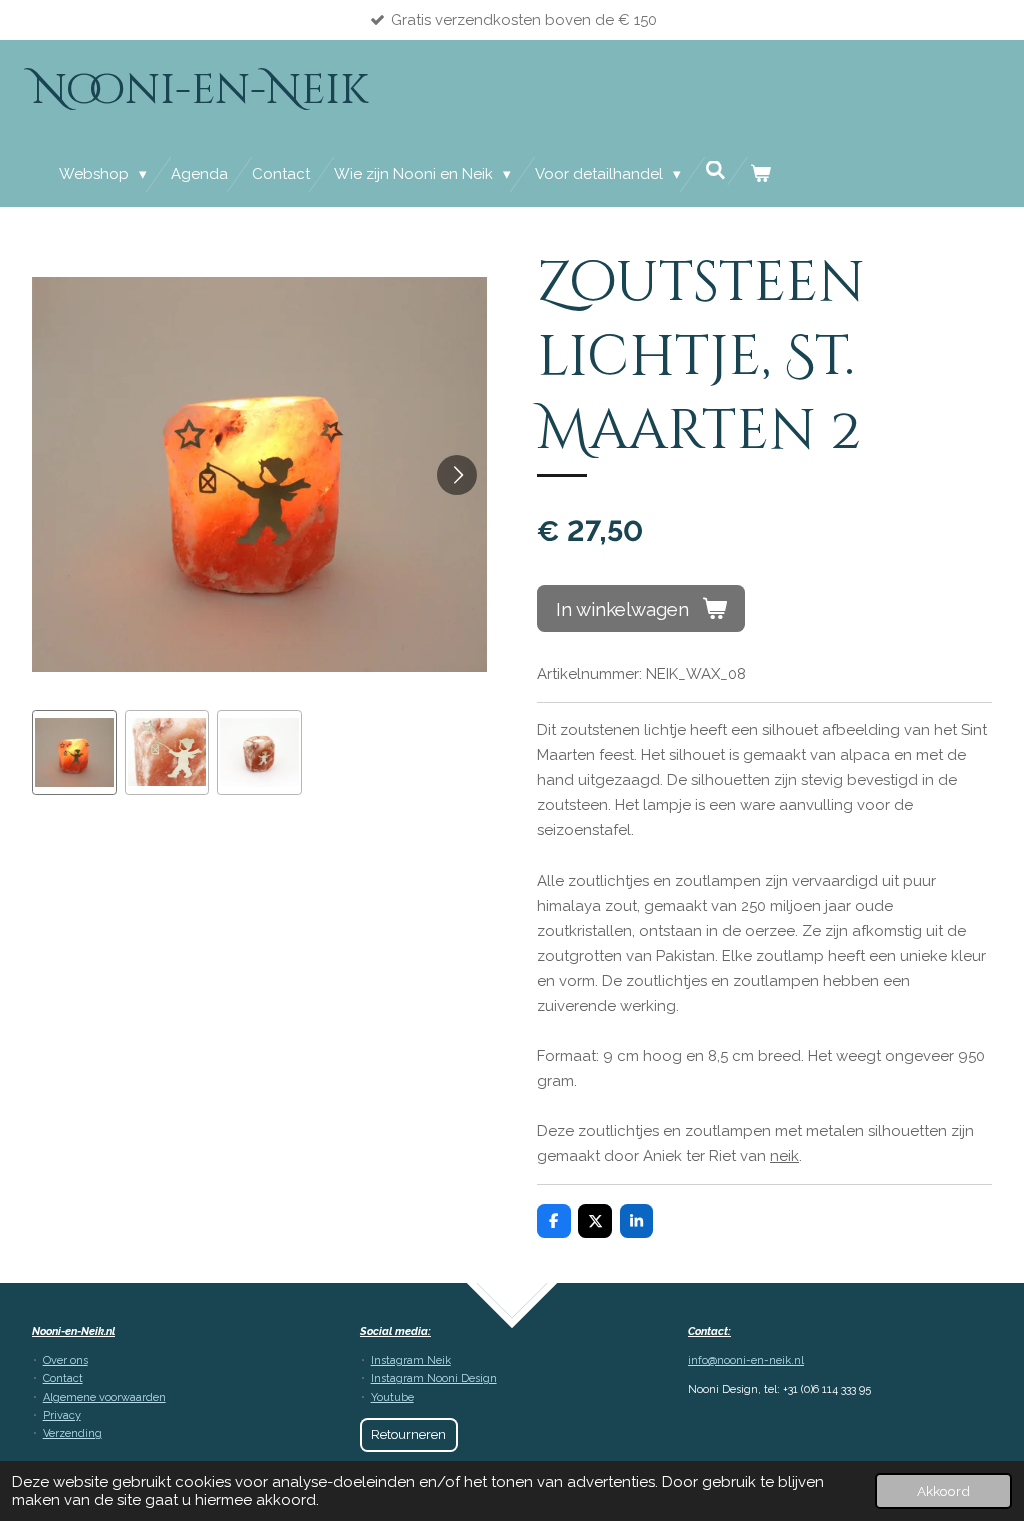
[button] (74, 752)
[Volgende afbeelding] (457, 475)
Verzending (72, 1433)
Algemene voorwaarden (104, 1397)
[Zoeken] (715, 171)
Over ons (65, 1360)
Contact (63, 1378)
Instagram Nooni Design (434, 1378)
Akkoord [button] (943, 1491)
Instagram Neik (411, 1360)
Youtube (392, 1397)
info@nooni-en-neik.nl (746, 1360)
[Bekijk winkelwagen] (760, 174)
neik (784, 1156)
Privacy (62, 1415)
